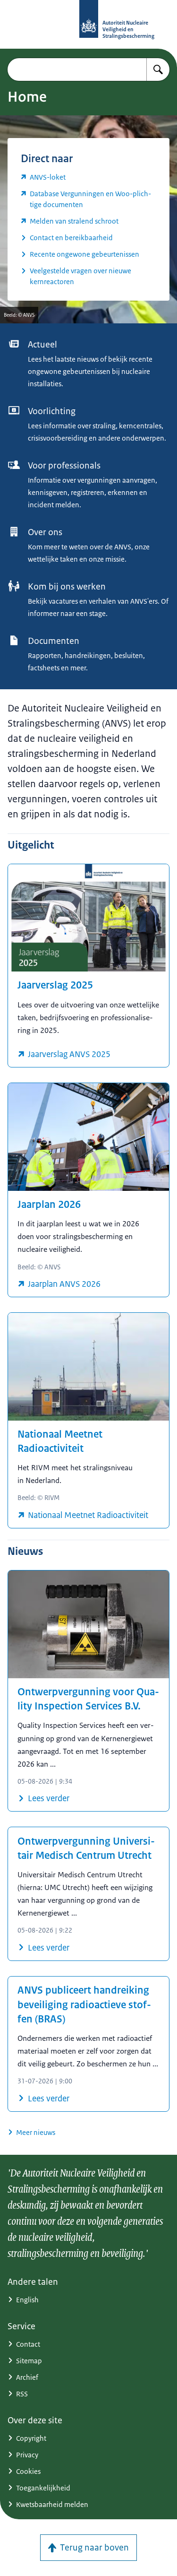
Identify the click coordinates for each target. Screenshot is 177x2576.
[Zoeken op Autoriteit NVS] (158, 69)
